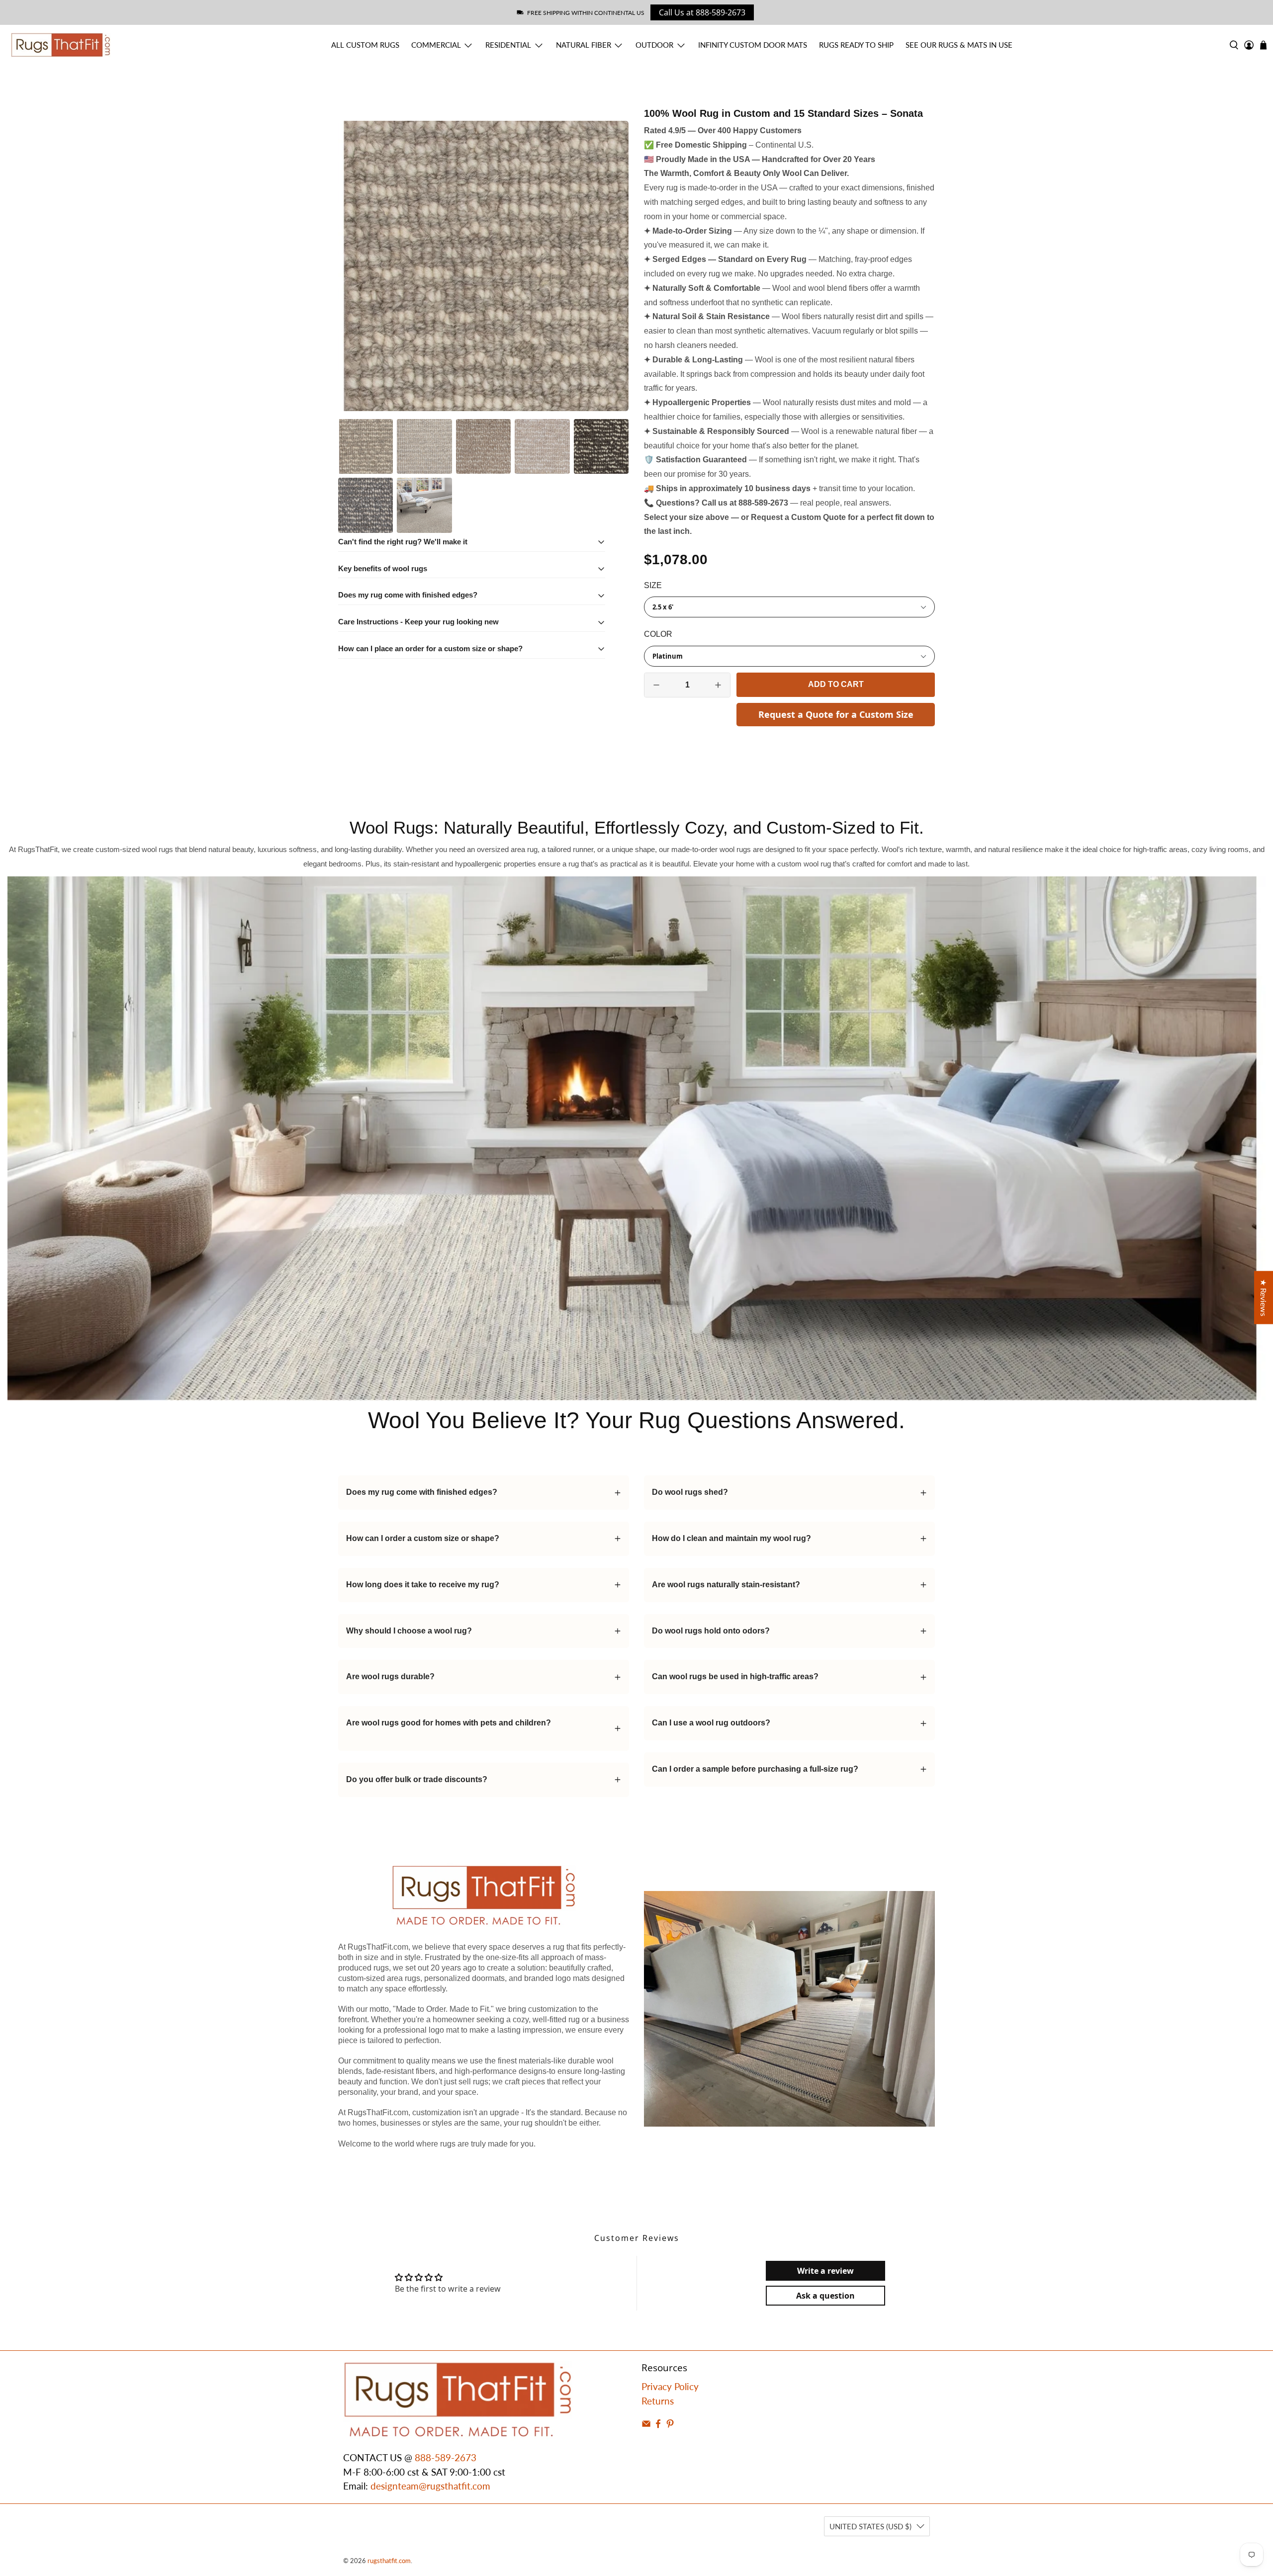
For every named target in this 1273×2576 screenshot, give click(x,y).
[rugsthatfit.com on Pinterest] (670, 2425)
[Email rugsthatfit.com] (646, 2425)
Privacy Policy (670, 2386)
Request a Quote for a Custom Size (836, 714)
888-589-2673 (446, 2457)
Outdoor (654, 45)
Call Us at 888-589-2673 (702, 12)
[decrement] (656, 685)
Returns (658, 2401)
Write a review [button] (825, 2271)
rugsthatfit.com (389, 2561)
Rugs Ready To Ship (856, 45)
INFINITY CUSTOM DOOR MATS (753, 45)
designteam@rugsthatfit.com (430, 2486)
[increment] (718, 685)
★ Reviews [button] (1264, 1298)
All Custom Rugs (365, 45)
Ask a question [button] (825, 2296)
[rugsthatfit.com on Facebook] (658, 2425)
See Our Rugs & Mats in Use (959, 45)
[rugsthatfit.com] (61, 45)
